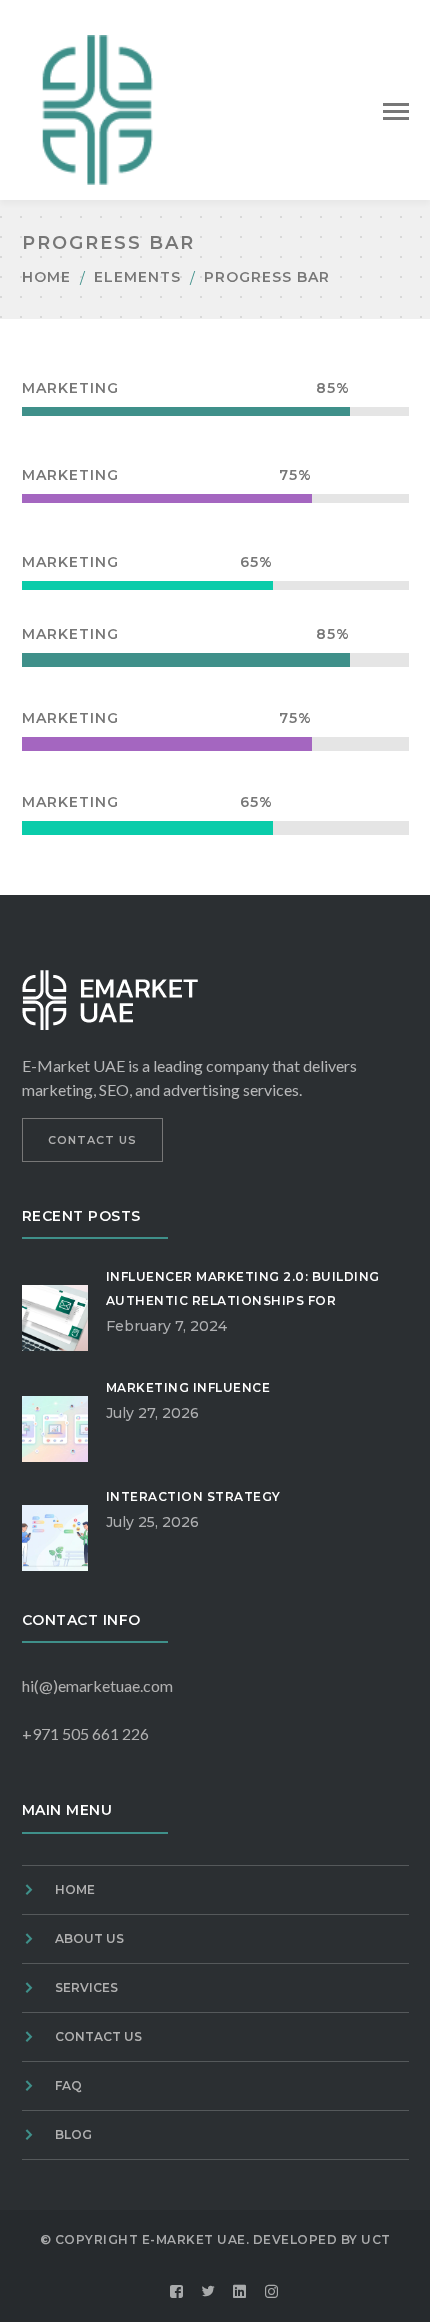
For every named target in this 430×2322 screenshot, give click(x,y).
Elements (137, 277)
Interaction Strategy (193, 1496)
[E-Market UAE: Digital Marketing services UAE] (97, 107)
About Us (89, 1938)
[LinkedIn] (240, 2292)
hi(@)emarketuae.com (97, 1685)
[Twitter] (209, 2292)
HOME (75, 1889)
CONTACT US (92, 1140)
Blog (73, 2134)
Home (46, 277)
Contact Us (98, 2036)
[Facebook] (177, 2292)
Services (86, 1987)
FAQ (68, 2085)
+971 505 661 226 (85, 1733)
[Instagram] (272, 2292)
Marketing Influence (188, 1387)
